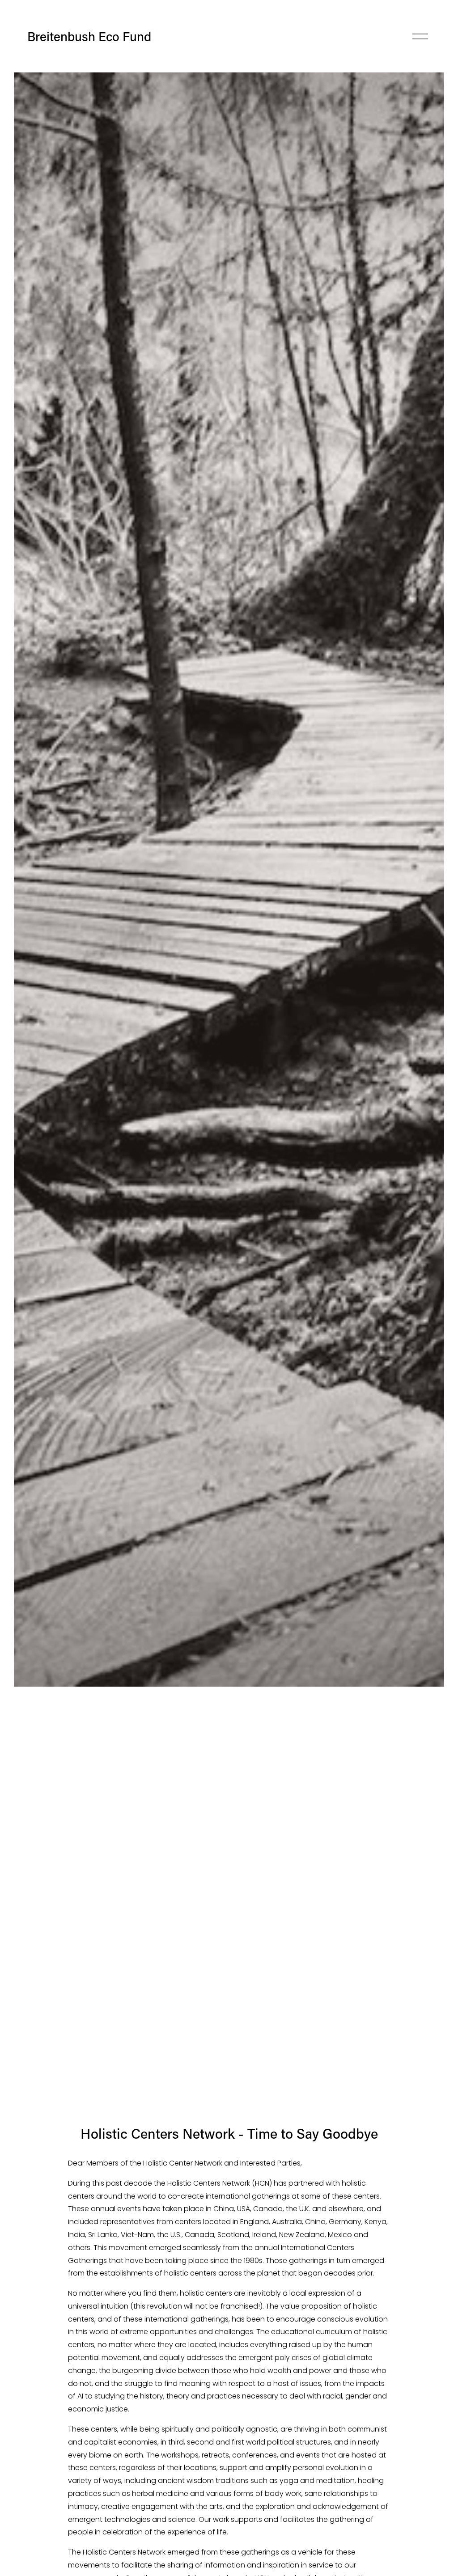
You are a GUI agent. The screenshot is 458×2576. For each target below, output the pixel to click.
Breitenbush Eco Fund (89, 36)
